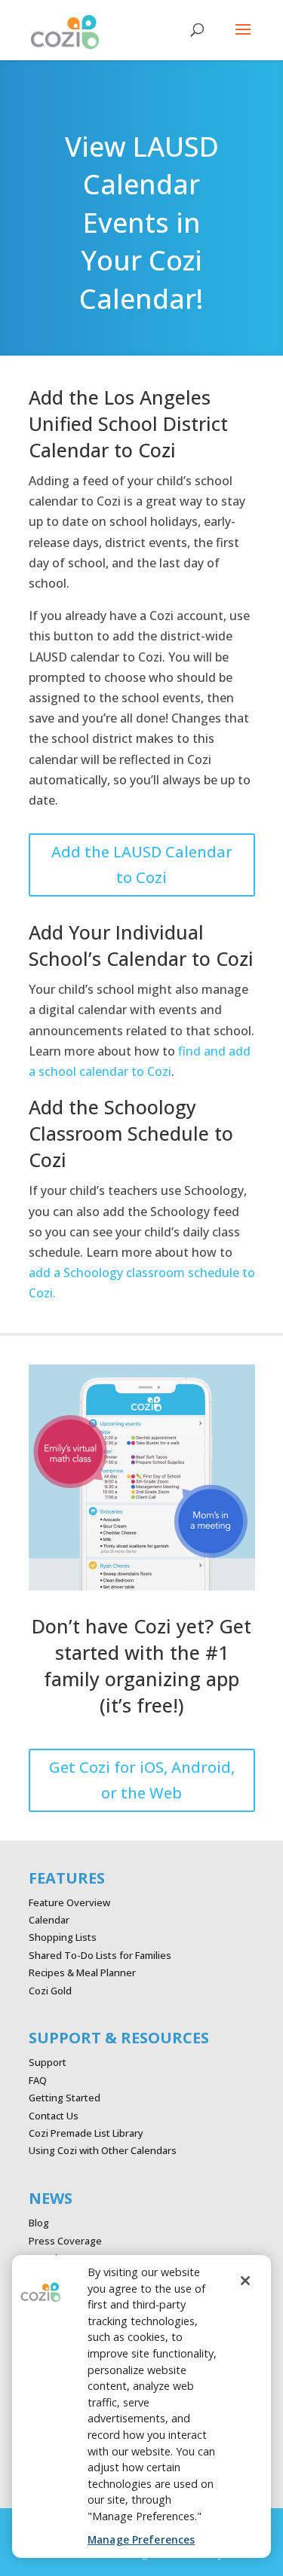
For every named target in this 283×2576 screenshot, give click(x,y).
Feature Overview (69, 1902)
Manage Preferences (141, 2539)
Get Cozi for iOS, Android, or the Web (142, 1780)
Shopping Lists (63, 1937)
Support (48, 2062)
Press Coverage (65, 2241)
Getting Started (65, 2098)
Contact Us (54, 2116)
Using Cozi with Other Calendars (103, 2150)
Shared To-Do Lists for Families (100, 1955)
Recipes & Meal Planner (82, 1972)
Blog (39, 2223)
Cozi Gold (50, 1991)
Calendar (49, 1920)
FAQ (38, 2080)
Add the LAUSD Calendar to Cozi (142, 865)
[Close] (245, 2281)
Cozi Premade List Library (86, 2133)
